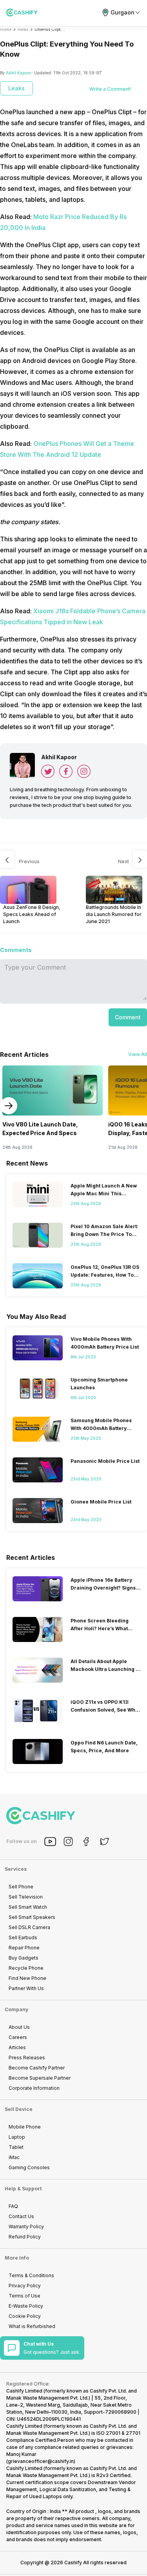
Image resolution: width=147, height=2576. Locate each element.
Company (16, 2009)
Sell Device (19, 2109)
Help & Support (23, 2189)
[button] (128, 1017)
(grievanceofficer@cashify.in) (41, 2461)
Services (16, 1869)
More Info (17, 2258)
